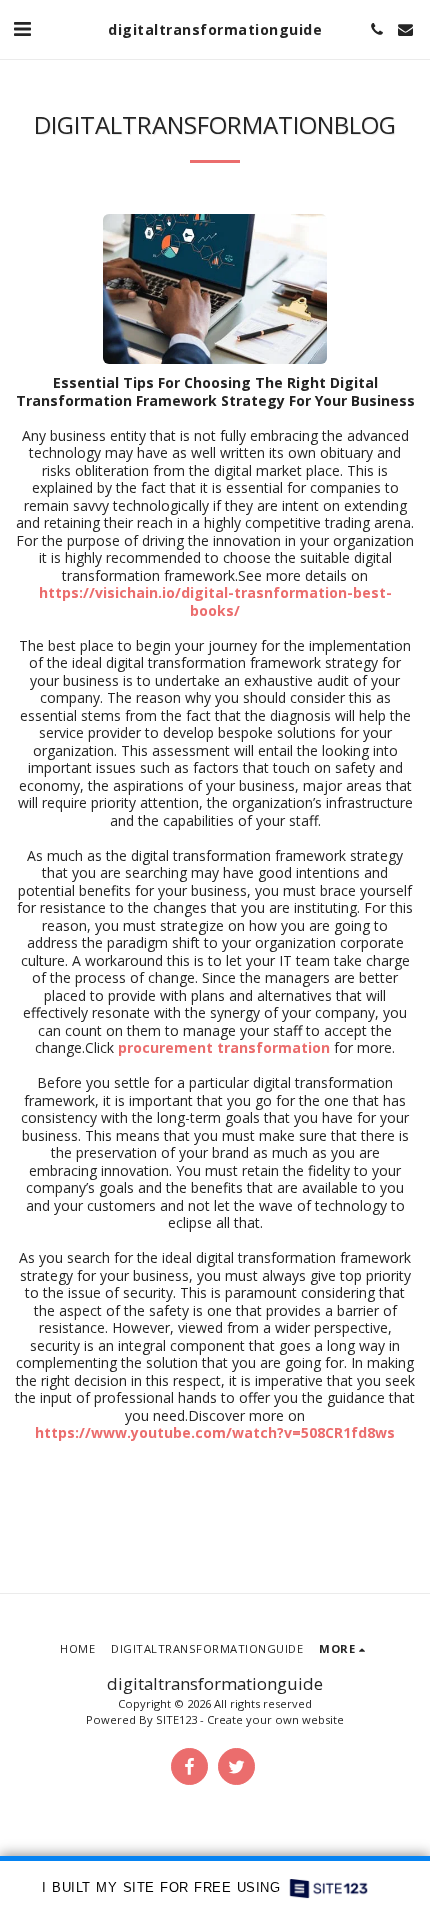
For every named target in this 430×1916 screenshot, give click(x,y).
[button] (22, 28)
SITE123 (176, 1719)
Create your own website (275, 1719)
